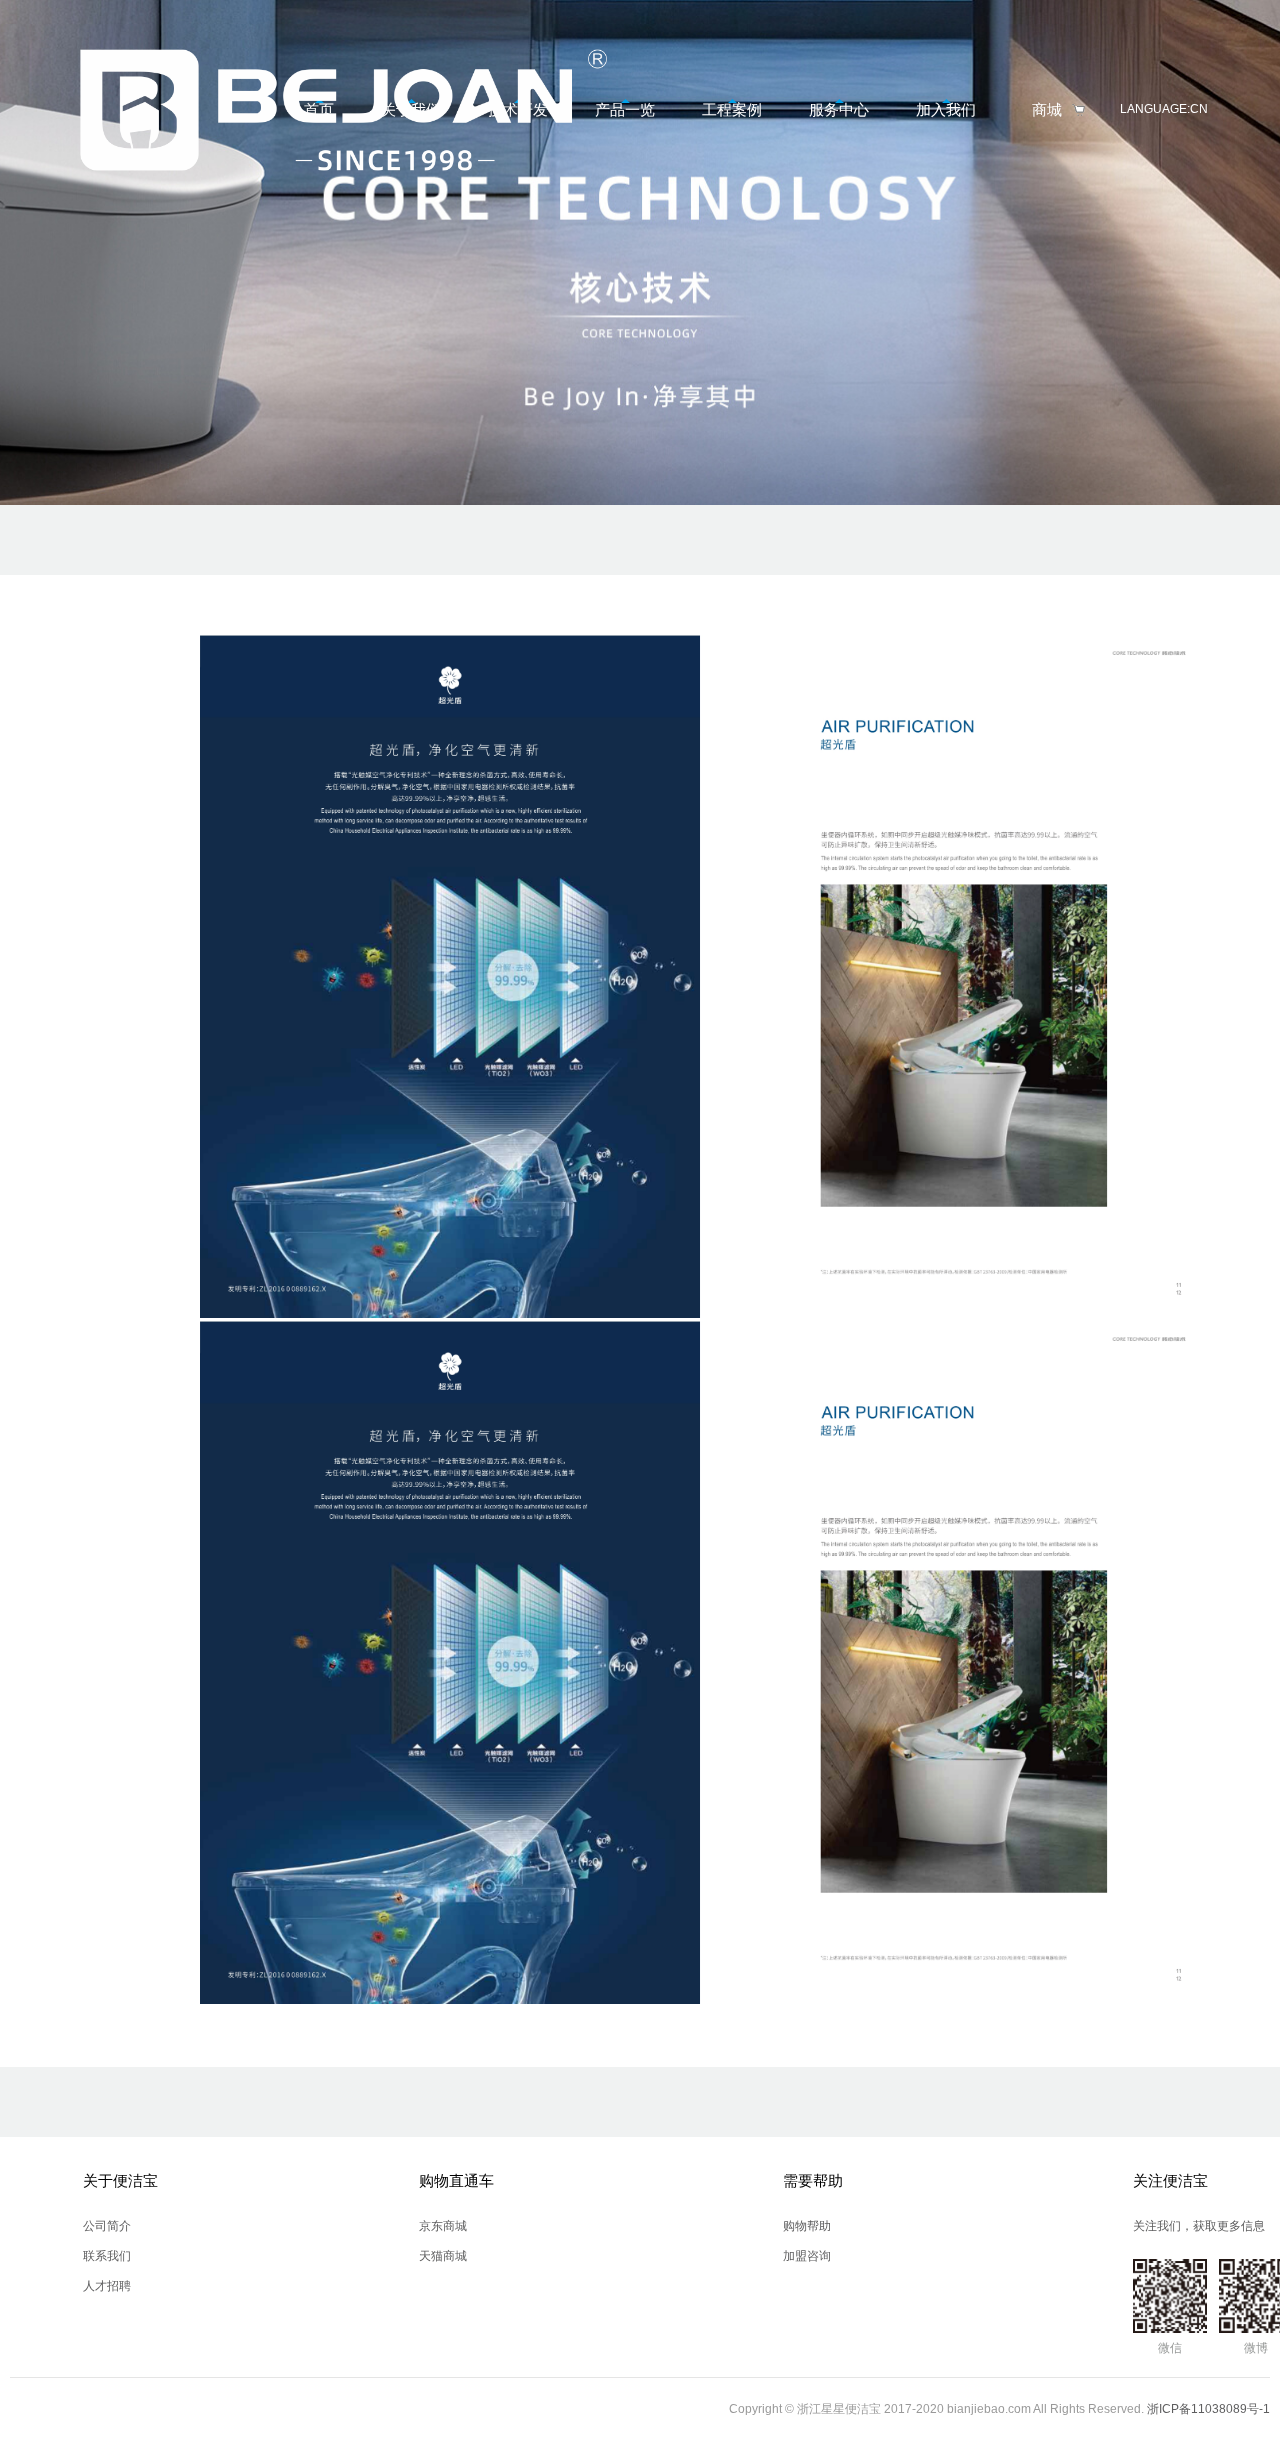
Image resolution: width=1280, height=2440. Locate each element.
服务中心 (839, 109)
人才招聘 (107, 2286)
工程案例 (732, 109)
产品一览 (625, 109)
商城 (1047, 109)
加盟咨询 (807, 2256)
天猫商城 (443, 2256)
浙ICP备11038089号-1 (1208, 2409)
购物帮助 (807, 2226)
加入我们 (946, 109)
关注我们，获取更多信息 (1199, 2226)
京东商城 (443, 2226)
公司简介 (107, 2226)
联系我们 (107, 2256)
